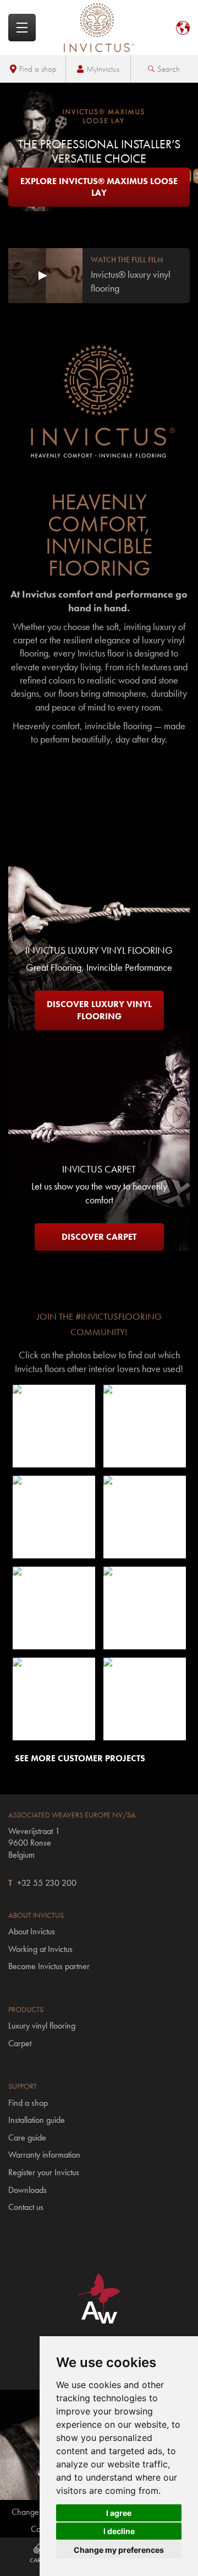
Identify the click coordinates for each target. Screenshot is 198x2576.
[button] (54, 1426)
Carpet (20, 2043)
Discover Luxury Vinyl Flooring (99, 1010)
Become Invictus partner (49, 1966)
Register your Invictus (44, 2172)
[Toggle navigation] (22, 28)
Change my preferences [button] (119, 2550)
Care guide (27, 2137)
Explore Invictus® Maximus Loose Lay (99, 187)
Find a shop (38, 69)
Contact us (26, 2207)
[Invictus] (99, 28)
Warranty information (44, 2155)
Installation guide (37, 2120)
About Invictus (32, 1931)
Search (169, 69)
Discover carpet (99, 1237)
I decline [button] (119, 2531)
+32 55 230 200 (47, 1883)
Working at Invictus (40, 1949)
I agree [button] (119, 2513)
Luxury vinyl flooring (42, 2026)
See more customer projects (80, 1758)
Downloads (28, 2190)
